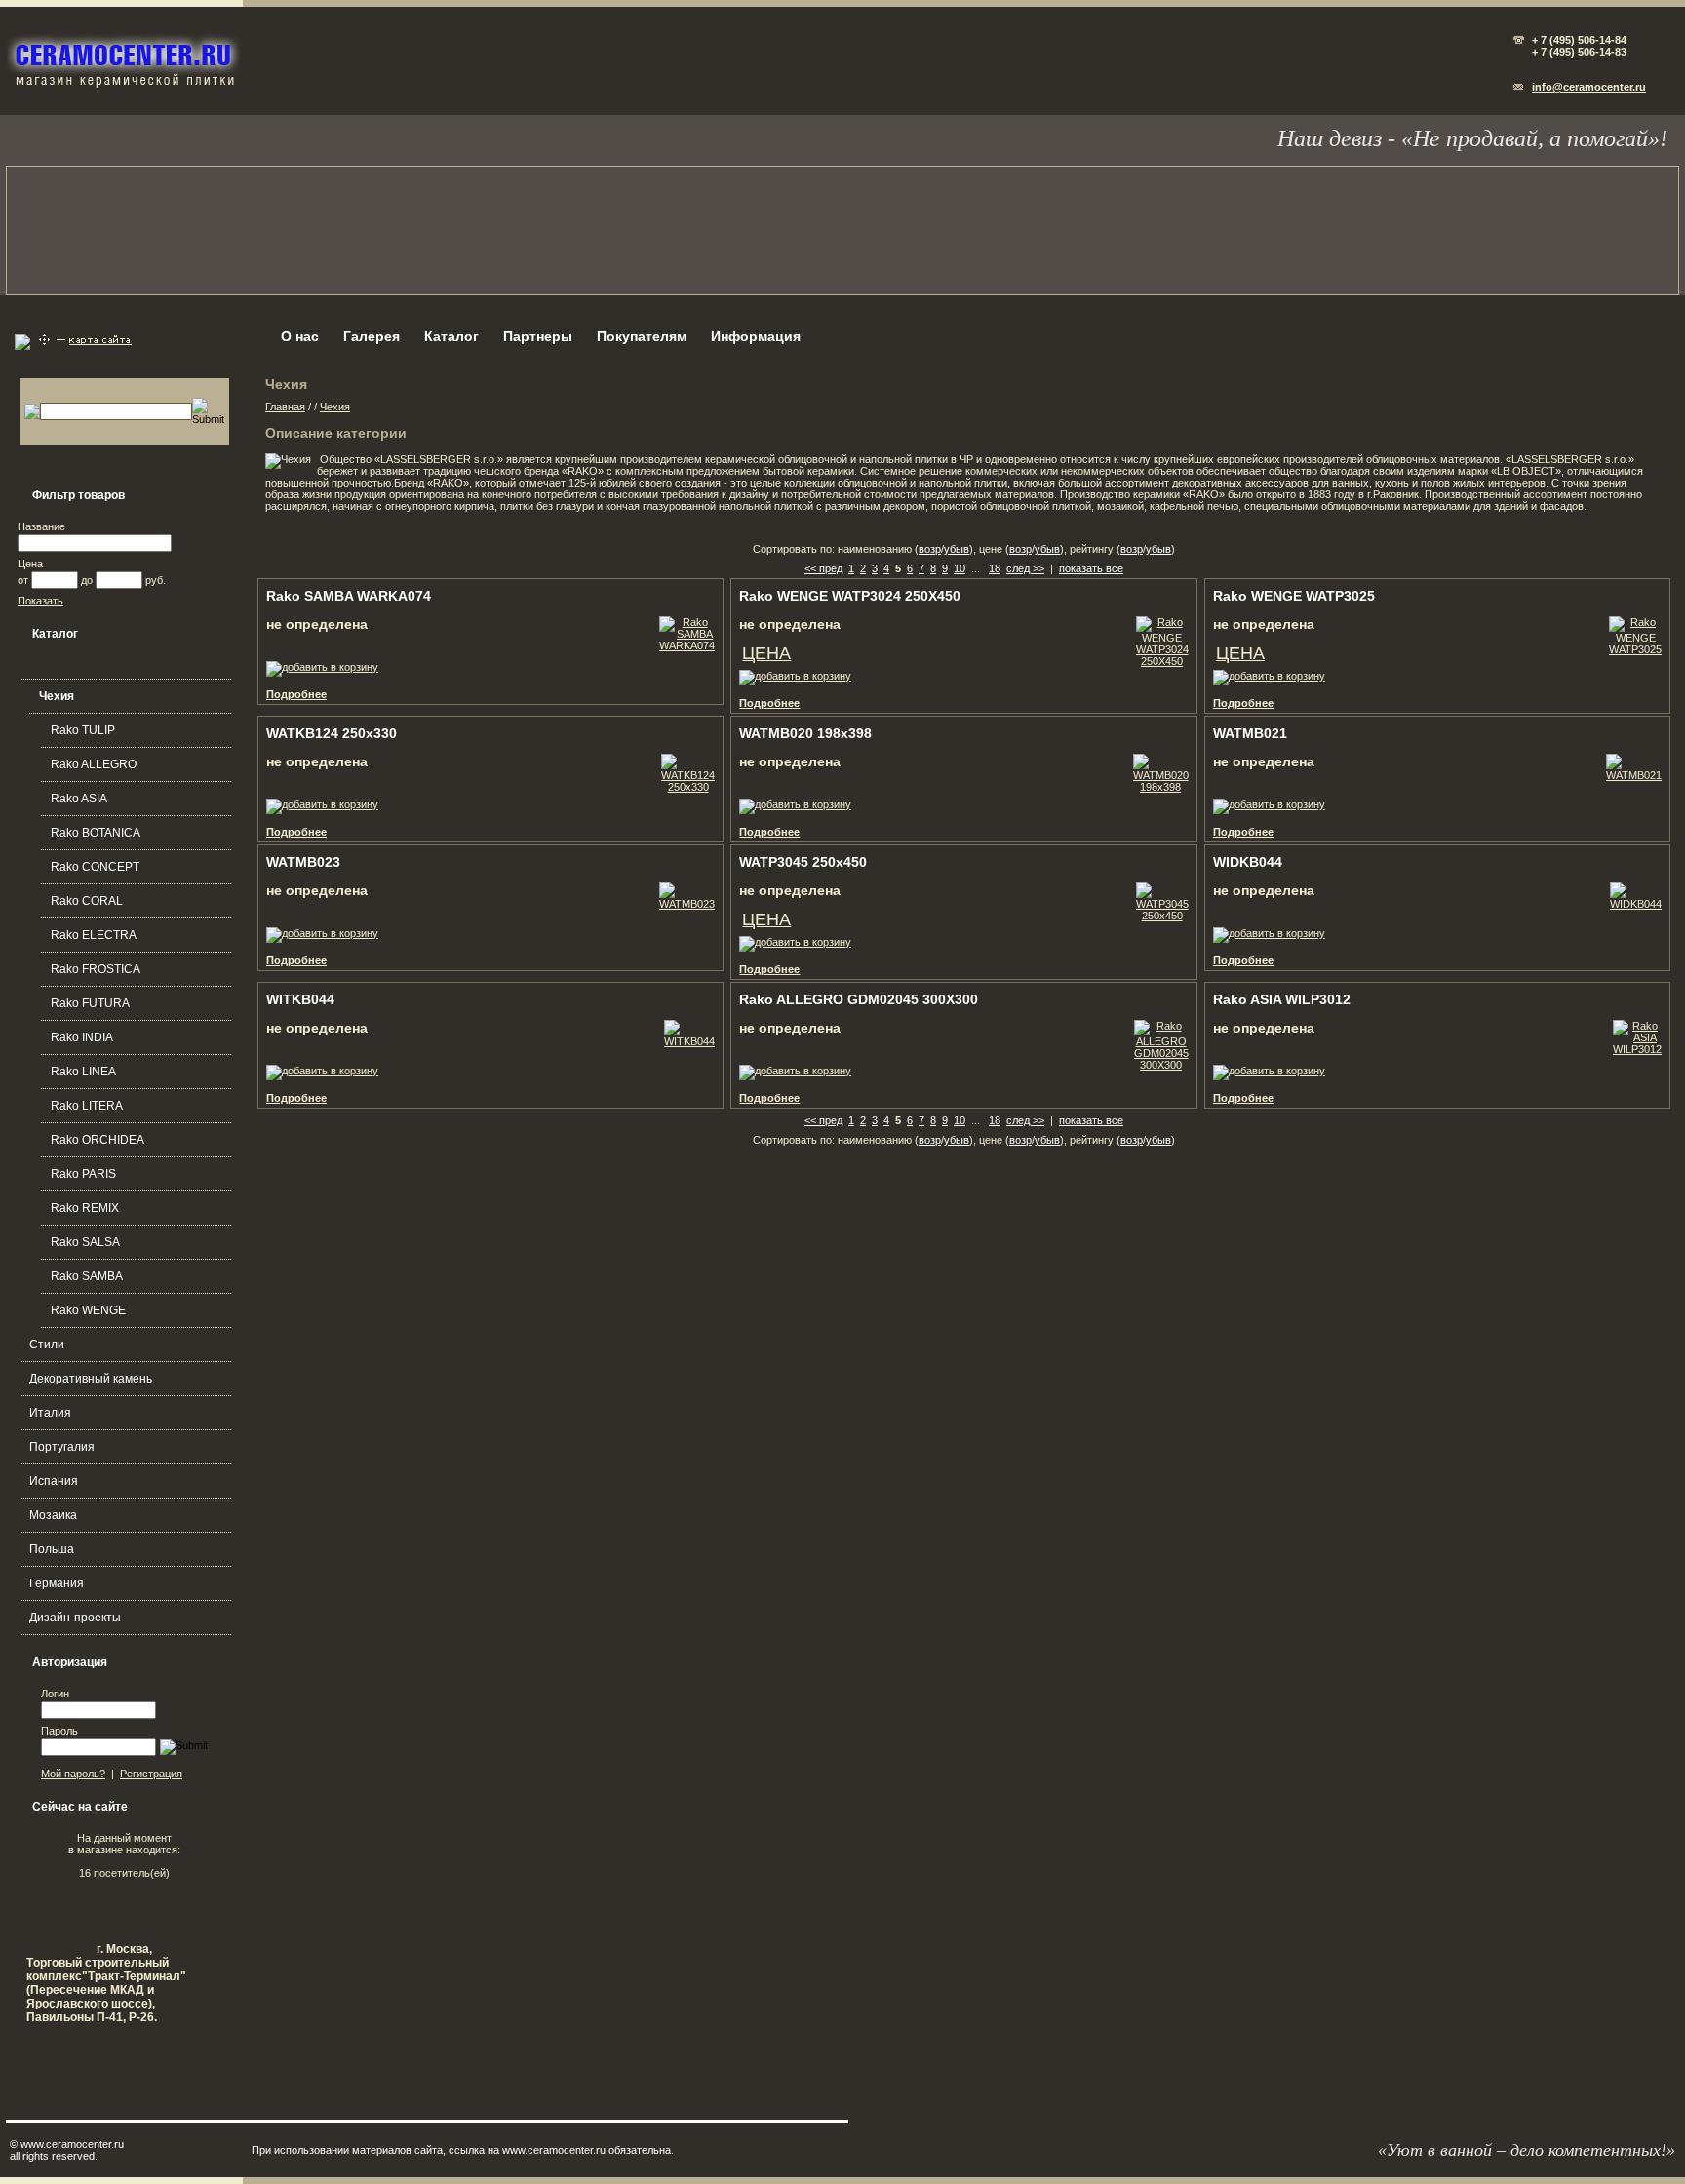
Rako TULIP (83, 730)
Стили (47, 1345)
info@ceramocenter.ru (1589, 87)
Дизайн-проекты (75, 1618)
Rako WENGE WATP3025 (1294, 596)
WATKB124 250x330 (332, 733)
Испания (54, 1481)
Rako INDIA (82, 1037)
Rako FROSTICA (96, 969)
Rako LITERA (87, 1106)
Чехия (57, 696)
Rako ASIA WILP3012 (1282, 999)
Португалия (62, 1447)
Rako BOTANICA (96, 833)
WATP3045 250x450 (803, 862)
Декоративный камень (91, 1379)
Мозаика (53, 1515)
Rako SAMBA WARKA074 (349, 596)
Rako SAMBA (87, 1276)
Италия (50, 1413)
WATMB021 (1250, 733)
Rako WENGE (88, 1310)
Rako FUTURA (90, 1003)
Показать (40, 601)
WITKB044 (300, 999)
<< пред (823, 568)
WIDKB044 (1248, 862)
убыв (957, 549)
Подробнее (296, 694)
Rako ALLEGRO (94, 764)
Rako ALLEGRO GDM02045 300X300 (859, 999)
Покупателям (642, 336)
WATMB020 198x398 (805, 733)
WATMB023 (303, 862)
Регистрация (151, 1774)
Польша (52, 1549)
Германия (57, 1583)
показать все (1091, 568)
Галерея (372, 336)
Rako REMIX (85, 1208)
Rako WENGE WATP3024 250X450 (850, 596)
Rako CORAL (87, 901)
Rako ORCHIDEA (98, 1140)
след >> (1025, 568)
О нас (300, 336)
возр (930, 549)
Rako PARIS (83, 1174)
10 (960, 568)
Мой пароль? (73, 1774)
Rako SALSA (85, 1242)
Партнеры (538, 336)
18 (995, 568)
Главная (285, 407)
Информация (756, 336)
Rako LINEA (83, 1072)
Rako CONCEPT (95, 867)
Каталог (451, 336)
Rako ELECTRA (94, 935)
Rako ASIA (79, 799)
